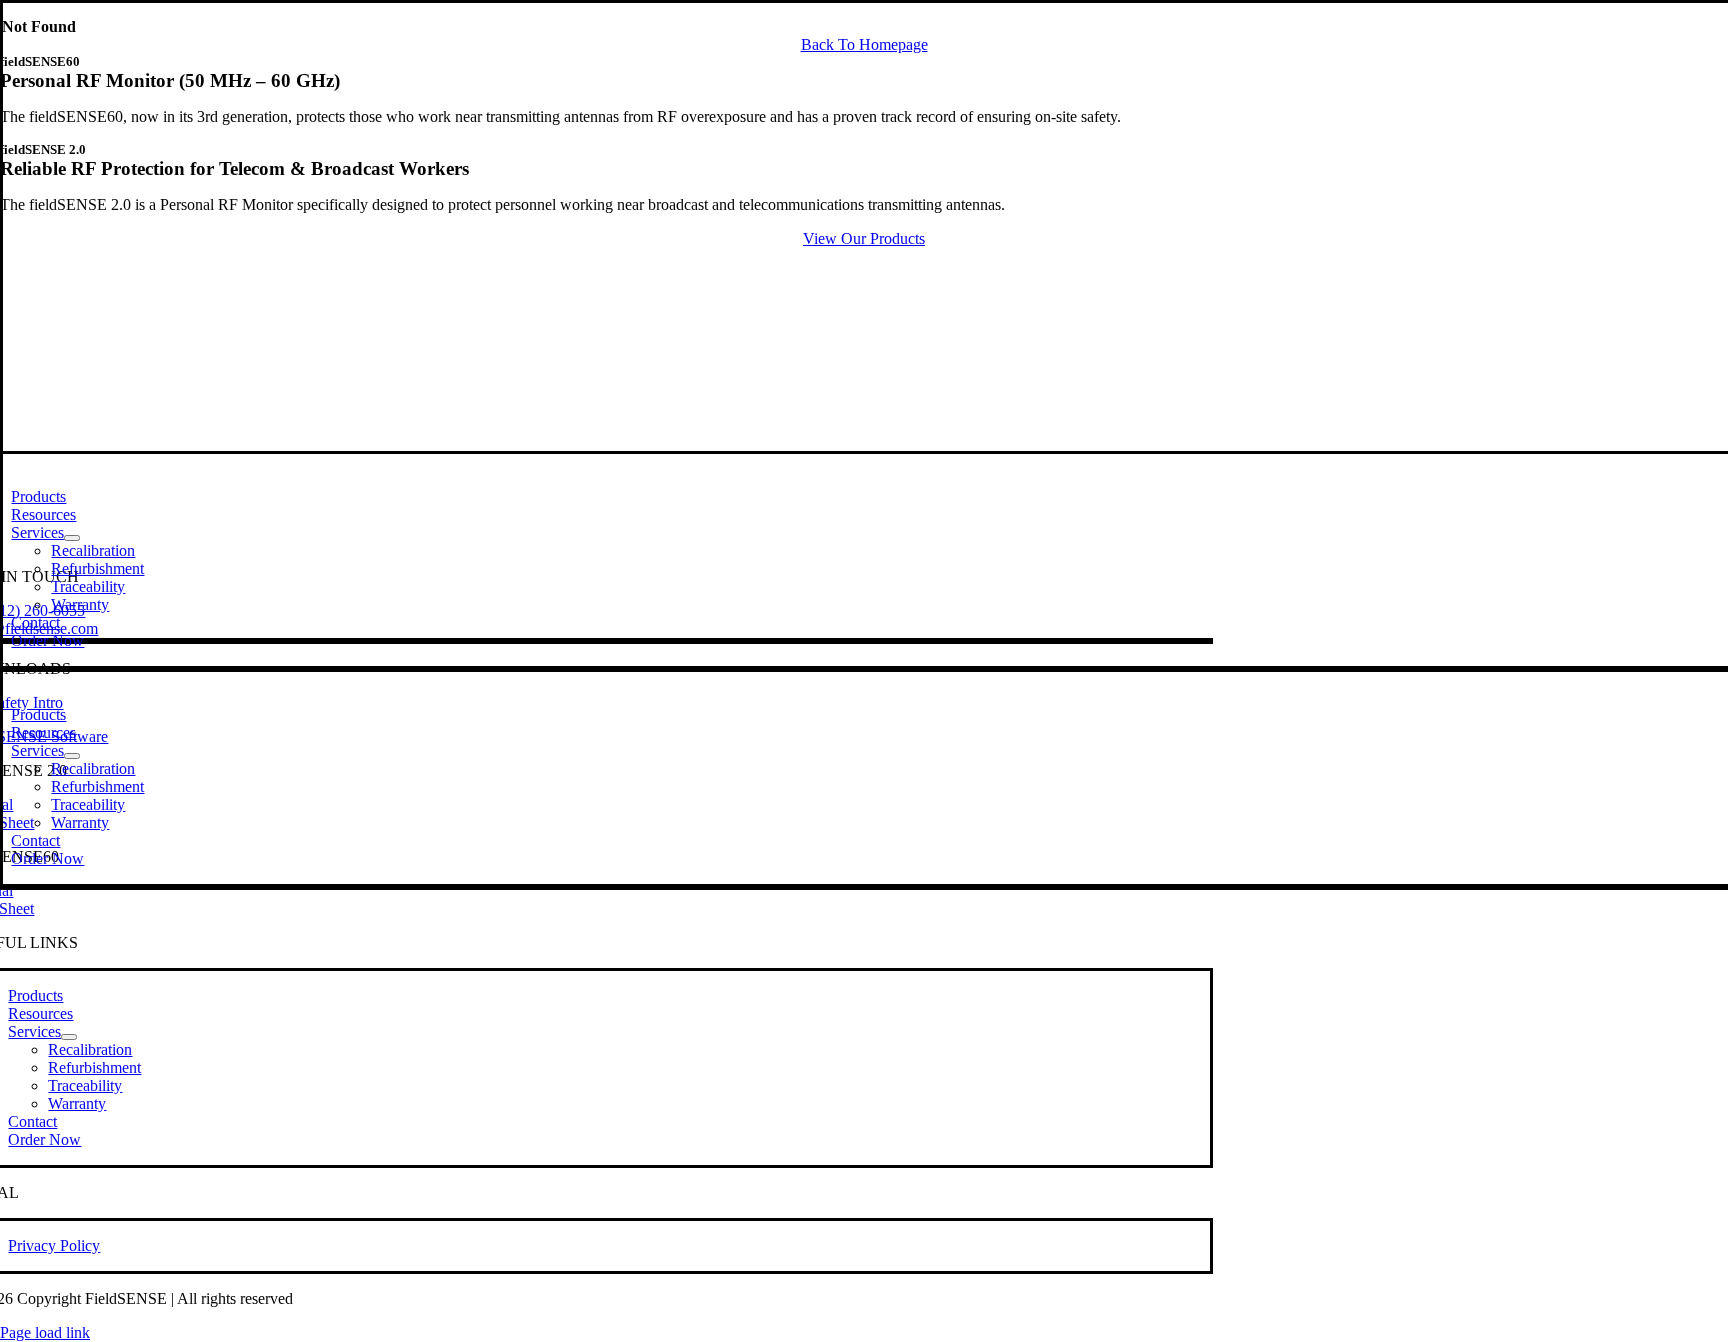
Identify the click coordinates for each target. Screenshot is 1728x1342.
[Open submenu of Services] (72, 538)
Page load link (45, 1332)
